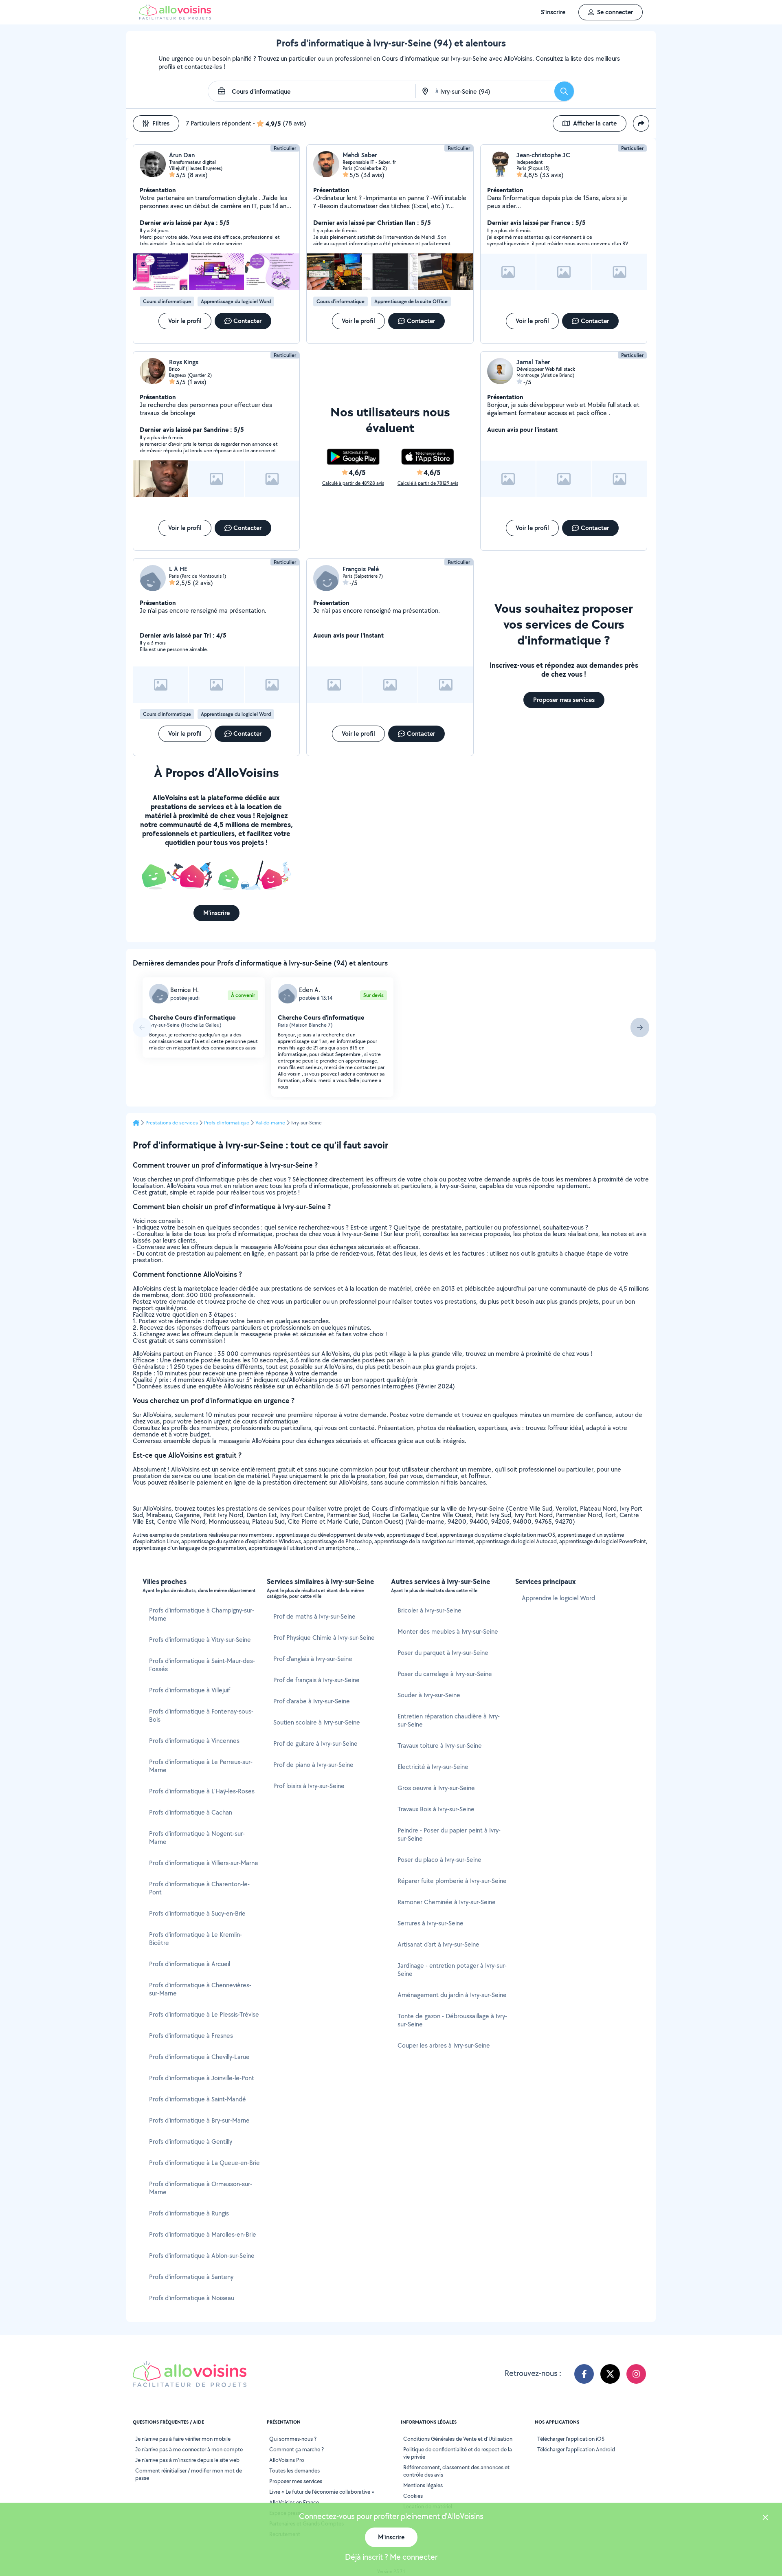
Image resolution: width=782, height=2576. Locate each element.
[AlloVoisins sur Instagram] (636, 2374)
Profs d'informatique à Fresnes (191, 2036)
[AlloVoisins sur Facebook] (584, 2374)
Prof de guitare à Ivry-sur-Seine (315, 1743)
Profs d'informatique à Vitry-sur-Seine (200, 1640)
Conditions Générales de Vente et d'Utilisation (458, 2439)
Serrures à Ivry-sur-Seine (431, 1923)
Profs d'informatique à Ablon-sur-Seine (202, 2256)
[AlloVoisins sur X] (610, 2374)
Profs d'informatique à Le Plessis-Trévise (204, 2014)
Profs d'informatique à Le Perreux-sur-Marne (201, 1766)
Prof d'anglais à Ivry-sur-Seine (313, 1659)
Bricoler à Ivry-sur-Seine (429, 1610)
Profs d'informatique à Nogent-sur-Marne (197, 1838)
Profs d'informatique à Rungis (189, 2213)
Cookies (413, 2496)
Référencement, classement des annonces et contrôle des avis (456, 2471)
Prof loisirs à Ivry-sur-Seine (309, 1786)
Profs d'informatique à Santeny (191, 2277)
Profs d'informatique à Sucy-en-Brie (197, 1913)
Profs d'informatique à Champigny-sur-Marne (202, 1614)
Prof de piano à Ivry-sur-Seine (313, 1765)
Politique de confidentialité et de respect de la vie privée (458, 2453)
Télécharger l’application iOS (571, 2439)
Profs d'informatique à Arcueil (190, 1964)
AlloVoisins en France (294, 2502)
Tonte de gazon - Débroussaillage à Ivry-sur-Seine (452, 2020)
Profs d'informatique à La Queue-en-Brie (204, 2163)
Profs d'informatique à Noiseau (192, 2298)
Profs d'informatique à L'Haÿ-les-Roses (202, 1791)
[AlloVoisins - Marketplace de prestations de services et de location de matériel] (175, 17)
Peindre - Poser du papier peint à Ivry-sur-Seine (449, 1834)
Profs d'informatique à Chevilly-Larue (199, 2057)
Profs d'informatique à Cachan (191, 1812)
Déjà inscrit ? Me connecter (391, 2557)
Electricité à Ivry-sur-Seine (433, 1767)
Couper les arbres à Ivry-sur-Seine (444, 2045)
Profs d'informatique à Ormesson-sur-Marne (201, 2188)
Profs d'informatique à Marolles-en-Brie (203, 2234)
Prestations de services (172, 1123)
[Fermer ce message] (765, 2518)
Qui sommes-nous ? (293, 2439)
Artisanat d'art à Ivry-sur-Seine (438, 1944)
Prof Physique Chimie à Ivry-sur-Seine (324, 1638)
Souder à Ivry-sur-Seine (429, 1695)
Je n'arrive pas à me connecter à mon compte (189, 2449)
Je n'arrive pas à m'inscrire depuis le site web (187, 2460)
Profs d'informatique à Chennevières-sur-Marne (200, 1989)
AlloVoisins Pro (287, 2460)
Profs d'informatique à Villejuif (190, 1690)
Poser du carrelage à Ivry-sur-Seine (445, 1674)
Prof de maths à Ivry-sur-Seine (314, 1616)
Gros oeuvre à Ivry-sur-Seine (436, 1788)
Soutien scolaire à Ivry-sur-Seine (317, 1722)
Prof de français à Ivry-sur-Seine (316, 1680)
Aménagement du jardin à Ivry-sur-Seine (452, 1995)
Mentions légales (423, 2485)
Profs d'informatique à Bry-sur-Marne (199, 2120)
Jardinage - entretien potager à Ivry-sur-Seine (452, 1970)
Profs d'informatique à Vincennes (194, 1741)
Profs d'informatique (227, 1123)
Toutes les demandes (294, 2470)
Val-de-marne (270, 1123)
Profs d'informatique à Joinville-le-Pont (202, 2078)
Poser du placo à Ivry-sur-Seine (439, 1860)
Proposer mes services (296, 2481)
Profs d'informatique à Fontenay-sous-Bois (201, 1715)
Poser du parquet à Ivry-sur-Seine (443, 1653)
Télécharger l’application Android (576, 2449)
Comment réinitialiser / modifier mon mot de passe (189, 2474)
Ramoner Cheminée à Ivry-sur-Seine (447, 1902)
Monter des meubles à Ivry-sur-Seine (448, 1631)
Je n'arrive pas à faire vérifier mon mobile (183, 2439)
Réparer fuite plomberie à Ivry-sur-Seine (452, 1881)
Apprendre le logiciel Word (558, 1598)
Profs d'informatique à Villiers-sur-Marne (204, 1863)
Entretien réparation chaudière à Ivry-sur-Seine (449, 1720)
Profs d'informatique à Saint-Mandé (198, 2099)
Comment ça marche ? (297, 2449)
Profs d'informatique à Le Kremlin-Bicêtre (195, 1939)
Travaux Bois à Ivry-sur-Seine (436, 1809)
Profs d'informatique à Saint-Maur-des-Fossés (202, 1665)
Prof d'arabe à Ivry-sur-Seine (312, 1701)
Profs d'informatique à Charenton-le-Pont (199, 1888)
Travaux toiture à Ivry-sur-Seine (440, 1746)
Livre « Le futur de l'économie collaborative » (322, 2492)
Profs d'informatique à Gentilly (191, 2142)
